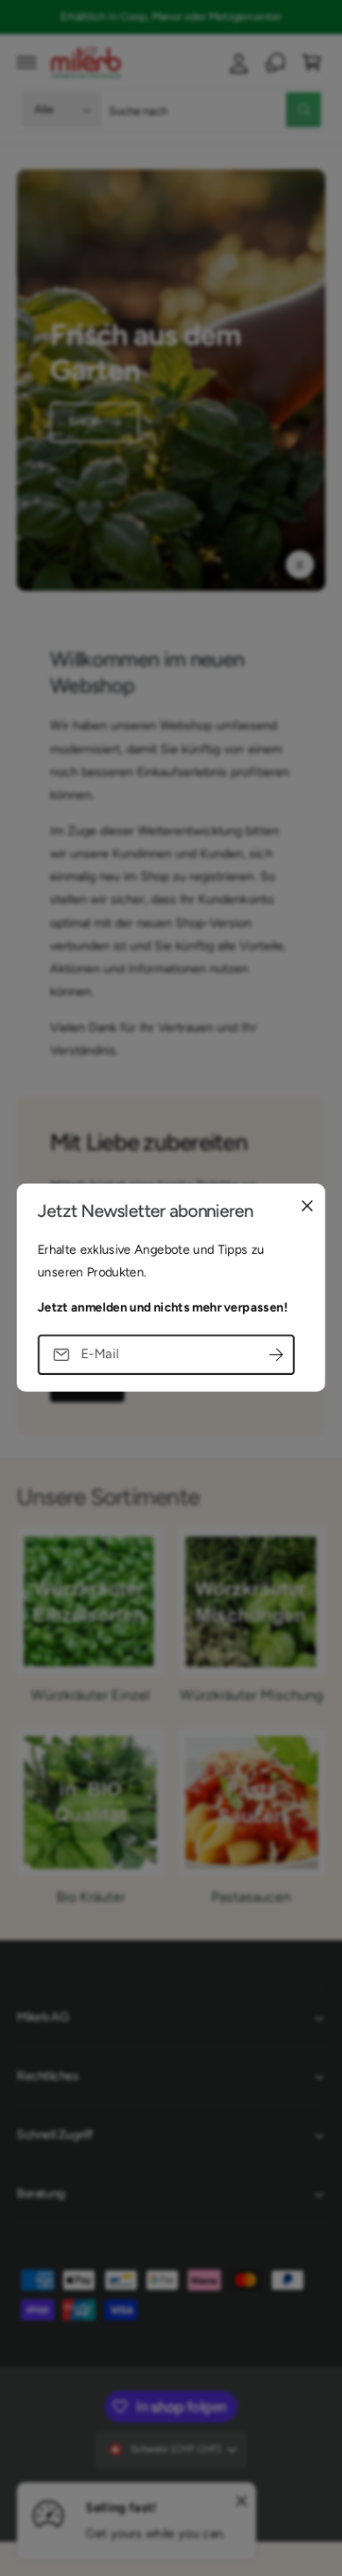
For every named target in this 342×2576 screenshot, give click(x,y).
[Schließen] (307, 1206)
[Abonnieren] (276, 1355)
